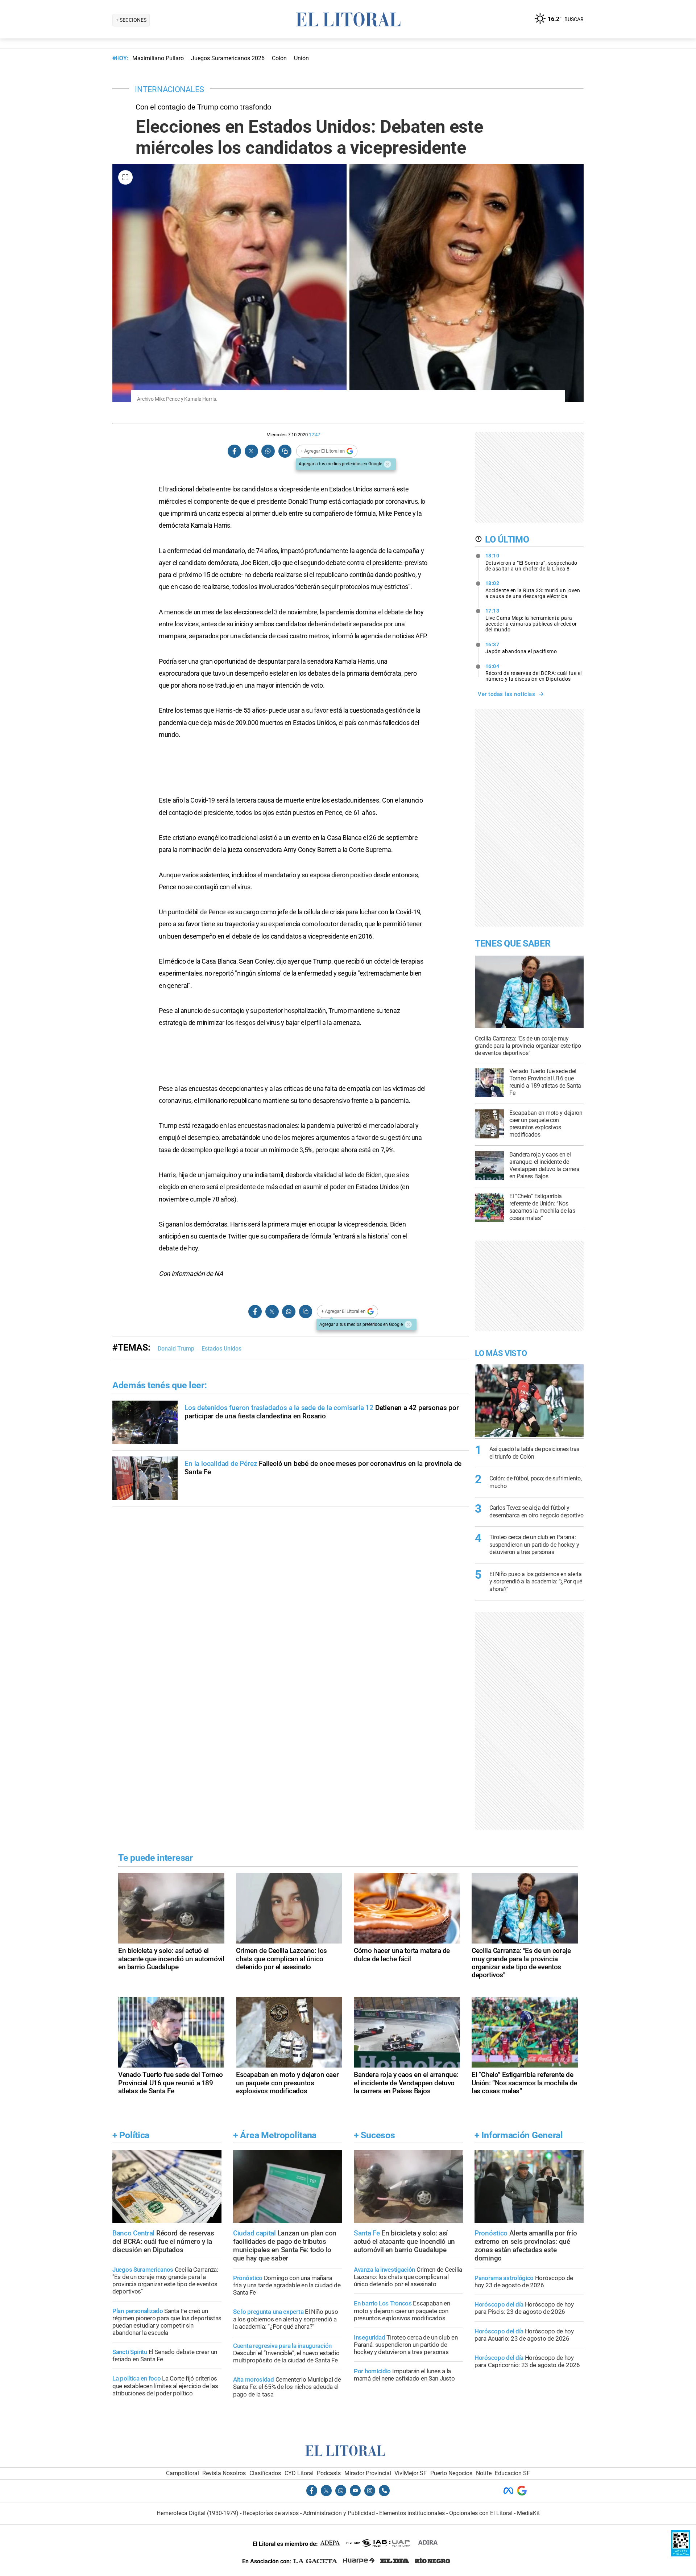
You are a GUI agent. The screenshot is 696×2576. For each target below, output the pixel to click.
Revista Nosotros (224, 2473)
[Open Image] (125, 177)
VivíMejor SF (411, 2473)
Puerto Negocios (451, 2473)
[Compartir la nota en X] (251, 451)
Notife (484, 2473)
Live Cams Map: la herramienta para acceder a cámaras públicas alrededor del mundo (531, 620)
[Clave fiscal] (681, 2554)
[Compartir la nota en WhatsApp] (268, 451)
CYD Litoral (299, 2473)
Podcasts (329, 2473)
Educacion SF (512, 2473)
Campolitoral (183, 2473)
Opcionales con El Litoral (481, 2513)
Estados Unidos (221, 1349)
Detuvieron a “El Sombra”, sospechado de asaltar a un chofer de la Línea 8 (531, 562)
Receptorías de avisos (271, 2513)
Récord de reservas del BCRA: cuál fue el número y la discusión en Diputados (534, 673)
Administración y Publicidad (339, 2513)
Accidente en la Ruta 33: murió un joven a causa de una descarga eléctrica (533, 590)
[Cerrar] (388, 464)
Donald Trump (176, 1349)
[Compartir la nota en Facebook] (235, 451)
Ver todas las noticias (506, 694)
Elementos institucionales (412, 2513)
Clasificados (265, 2473)
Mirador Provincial (368, 2473)
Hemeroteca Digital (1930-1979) (198, 2513)
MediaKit (528, 2513)
